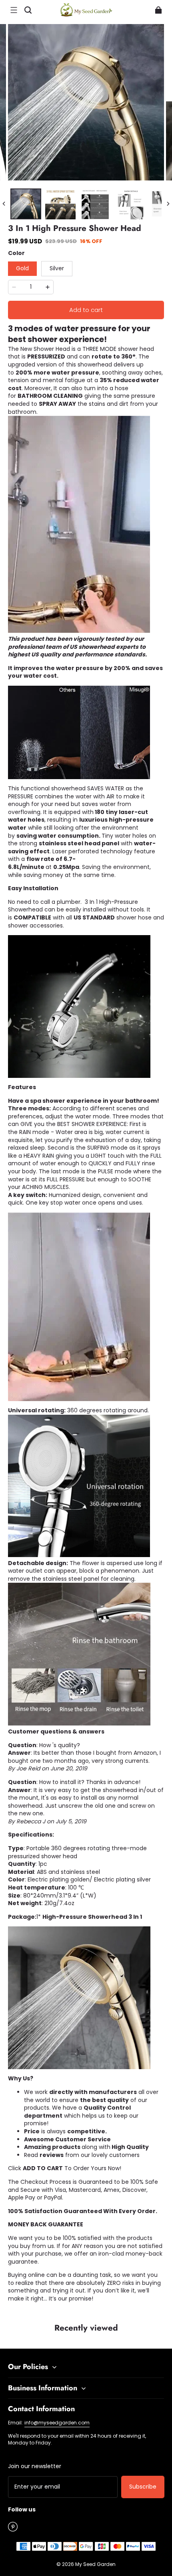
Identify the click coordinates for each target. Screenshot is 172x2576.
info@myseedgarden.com (57, 2423)
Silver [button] (57, 268)
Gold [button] (22, 268)
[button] (14, 10)
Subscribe (143, 2487)
